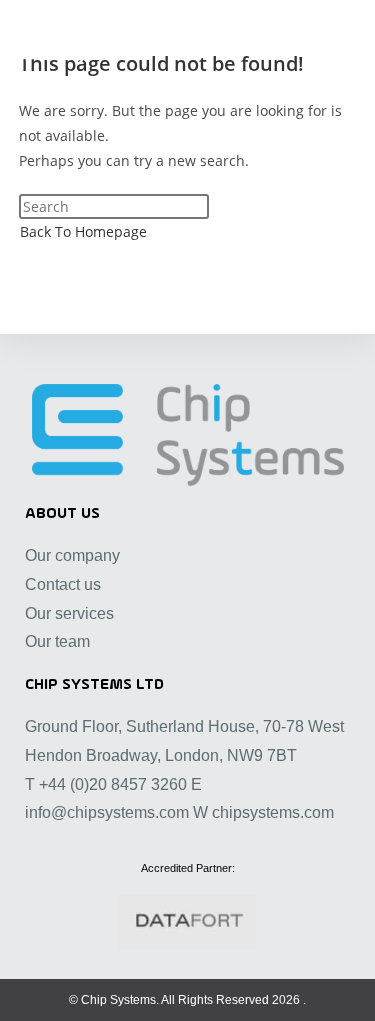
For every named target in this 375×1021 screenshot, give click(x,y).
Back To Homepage (83, 231)
